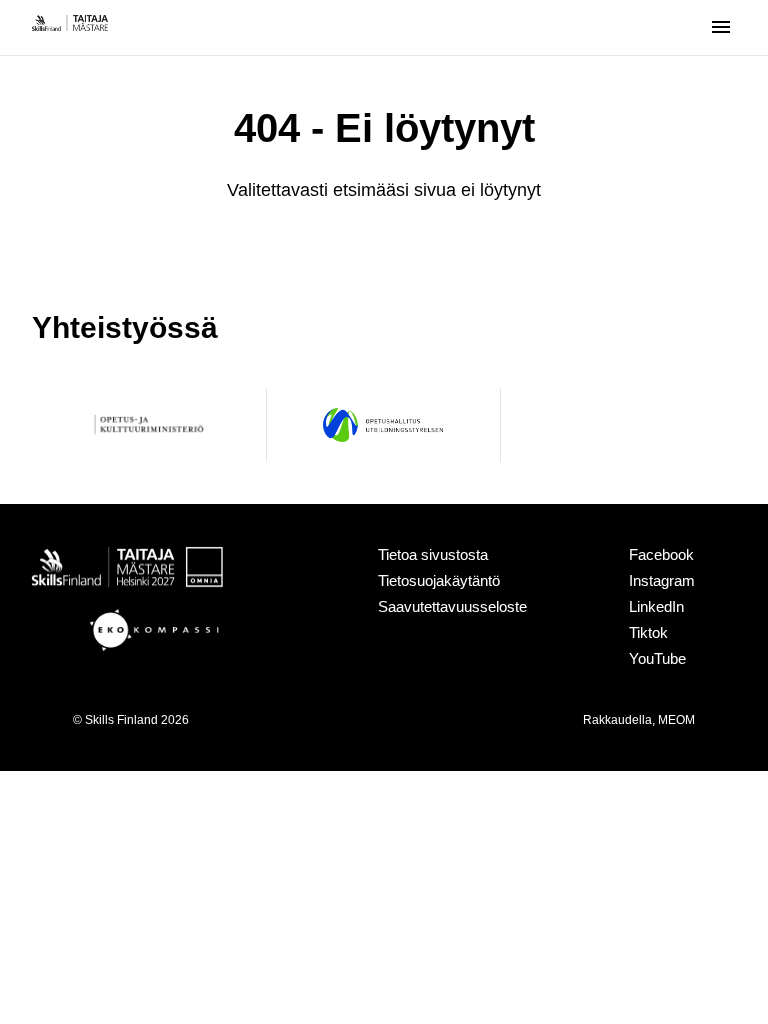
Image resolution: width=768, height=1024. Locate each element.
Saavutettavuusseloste (452, 606)
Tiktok (648, 632)
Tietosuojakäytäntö (439, 580)
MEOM (676, 720)
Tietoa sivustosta (433, 554)
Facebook (661, 554)
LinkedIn (656, 606)
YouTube (657, 658)
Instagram (662, 580)
